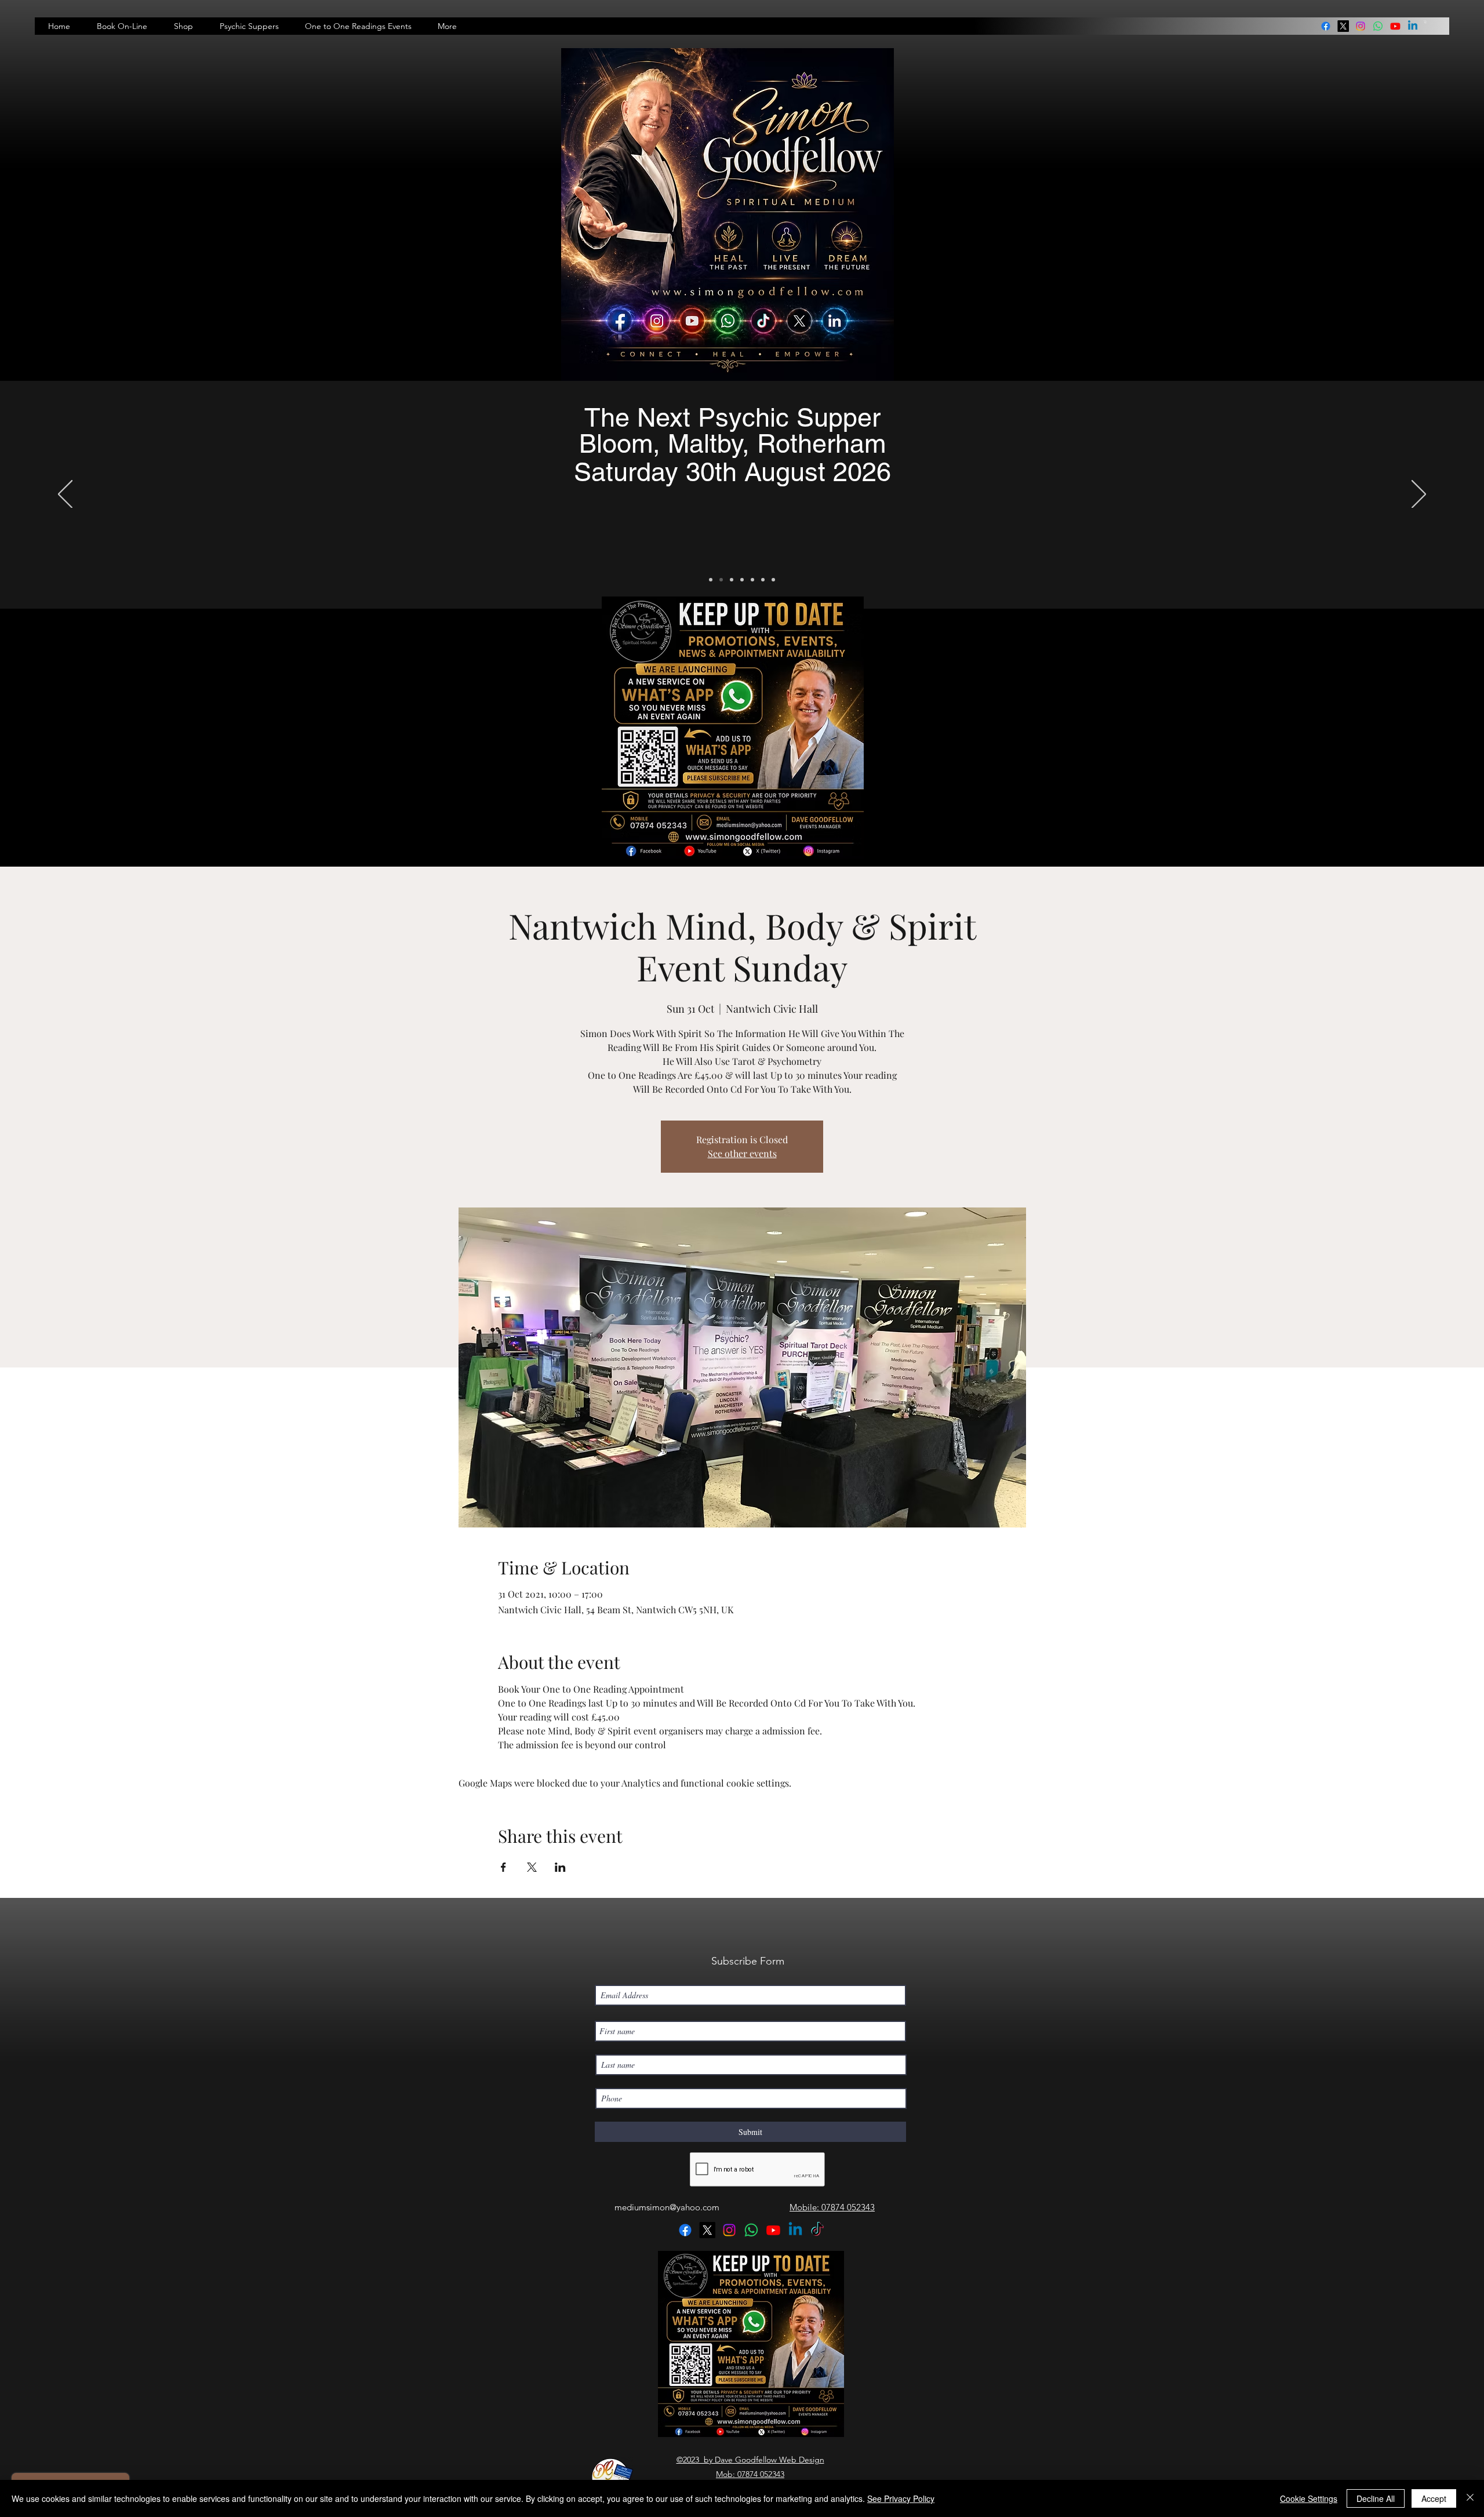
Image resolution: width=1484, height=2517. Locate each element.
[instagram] (1361, 26)
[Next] (1419, 495)
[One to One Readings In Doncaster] (732, 580)
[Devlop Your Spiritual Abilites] (752, 580)
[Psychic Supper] (721, 580)
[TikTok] (817, 2230)
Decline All (1376, 2498)
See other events (742, 1153)
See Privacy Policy (901, 2498)
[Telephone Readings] (742, 580)
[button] (1425, 22)
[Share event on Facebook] (503, 1867)
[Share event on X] (532, 1867)
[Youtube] (1395, 26)
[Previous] (65, 495)
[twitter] (1343, 26)
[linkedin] (1378, 26)
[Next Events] (711, 580)
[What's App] (773, 580)
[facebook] (1326, 26)
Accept (1434, 2498)
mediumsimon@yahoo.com (667, 2207)
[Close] (1470, 2498)
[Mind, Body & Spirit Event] (763, 580)
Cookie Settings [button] (1309, 2498)
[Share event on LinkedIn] (560, 1867)
